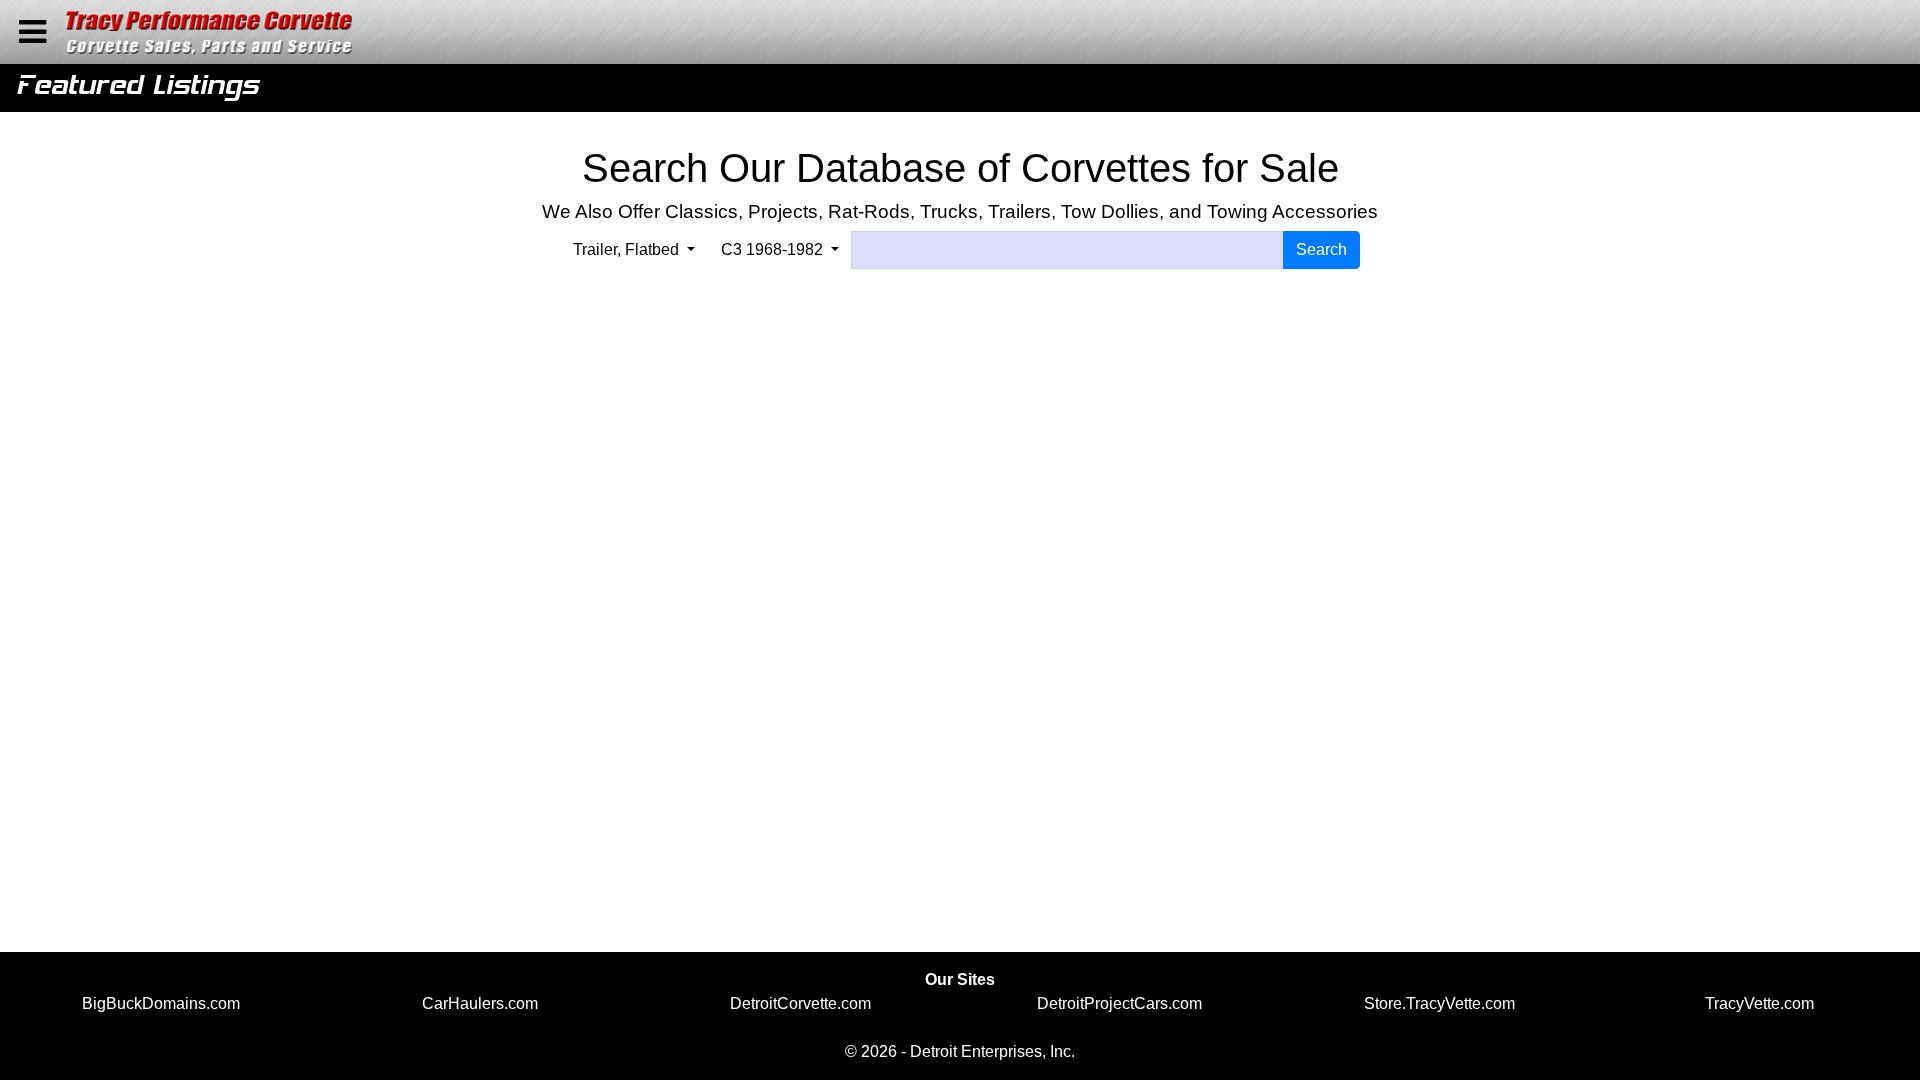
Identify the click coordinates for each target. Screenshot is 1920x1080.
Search (1321, 249)
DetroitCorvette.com (800, 1003)
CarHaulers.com (480, 1003)
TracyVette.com (1759, 1003)
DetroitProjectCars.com (1119, 1003)
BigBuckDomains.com (161, 1003)
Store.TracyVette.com (1439, 1003)
